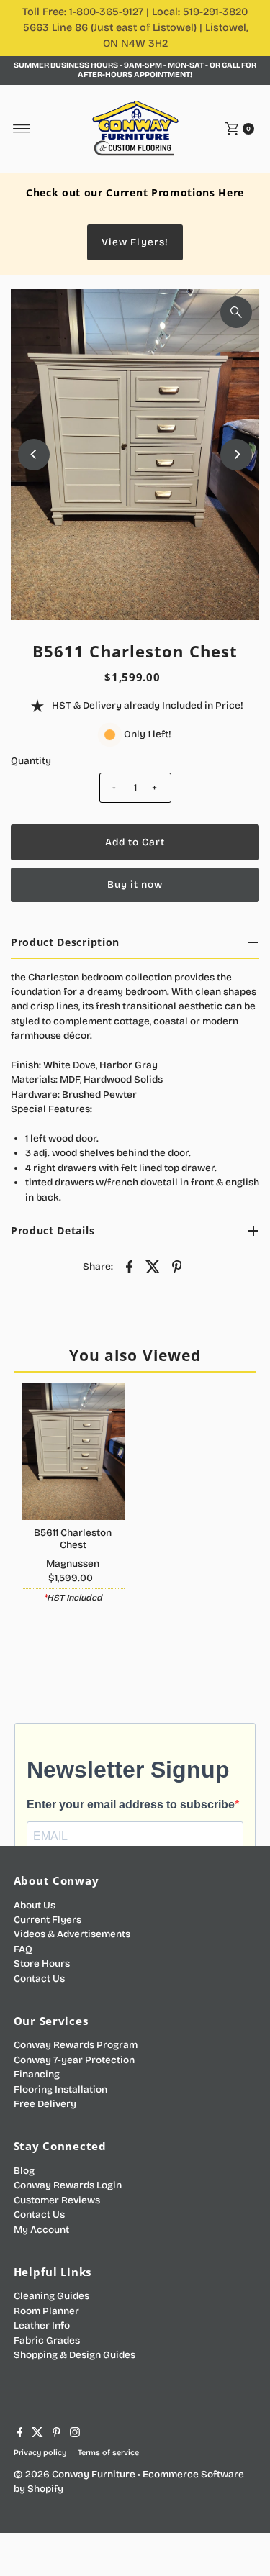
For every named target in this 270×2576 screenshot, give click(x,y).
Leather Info (42, 2325)
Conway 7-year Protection (74, 2060)
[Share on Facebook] (130, 1267)
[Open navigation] (22, 129)
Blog (24, 2171)
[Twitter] (37, 2434)
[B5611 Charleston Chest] (73, 1452)
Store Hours (42, 1963)
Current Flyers (48, 1920)
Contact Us (39, 1979)
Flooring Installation (60, 2089)
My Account (41, 2230)
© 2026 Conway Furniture (75, 2474)
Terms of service (108, 2453)
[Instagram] (75, 2434)
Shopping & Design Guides (75, 2355)
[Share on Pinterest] (177, 1267)
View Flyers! (135, 242)
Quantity (31, 761)
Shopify (45, 2489)
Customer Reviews (57, 2200)
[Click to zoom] (236, 312)
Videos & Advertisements (72, 1934)
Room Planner (46, 2311)
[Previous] (34, 455)
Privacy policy (40, 2453)
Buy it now (135, 884)
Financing (37, 2074)
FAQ (23, 1949)
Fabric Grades (47, 2340)
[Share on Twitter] (153, 1267)
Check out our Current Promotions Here (135, 192)
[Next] (236, 455)
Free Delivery (45, 2104)
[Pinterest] (57, 2434)
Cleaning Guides (51, 2296)
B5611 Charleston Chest (73, 1538)
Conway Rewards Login (68, 2185)
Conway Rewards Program (76, 2045)
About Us (35, 1905)
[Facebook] (20, 2434)
